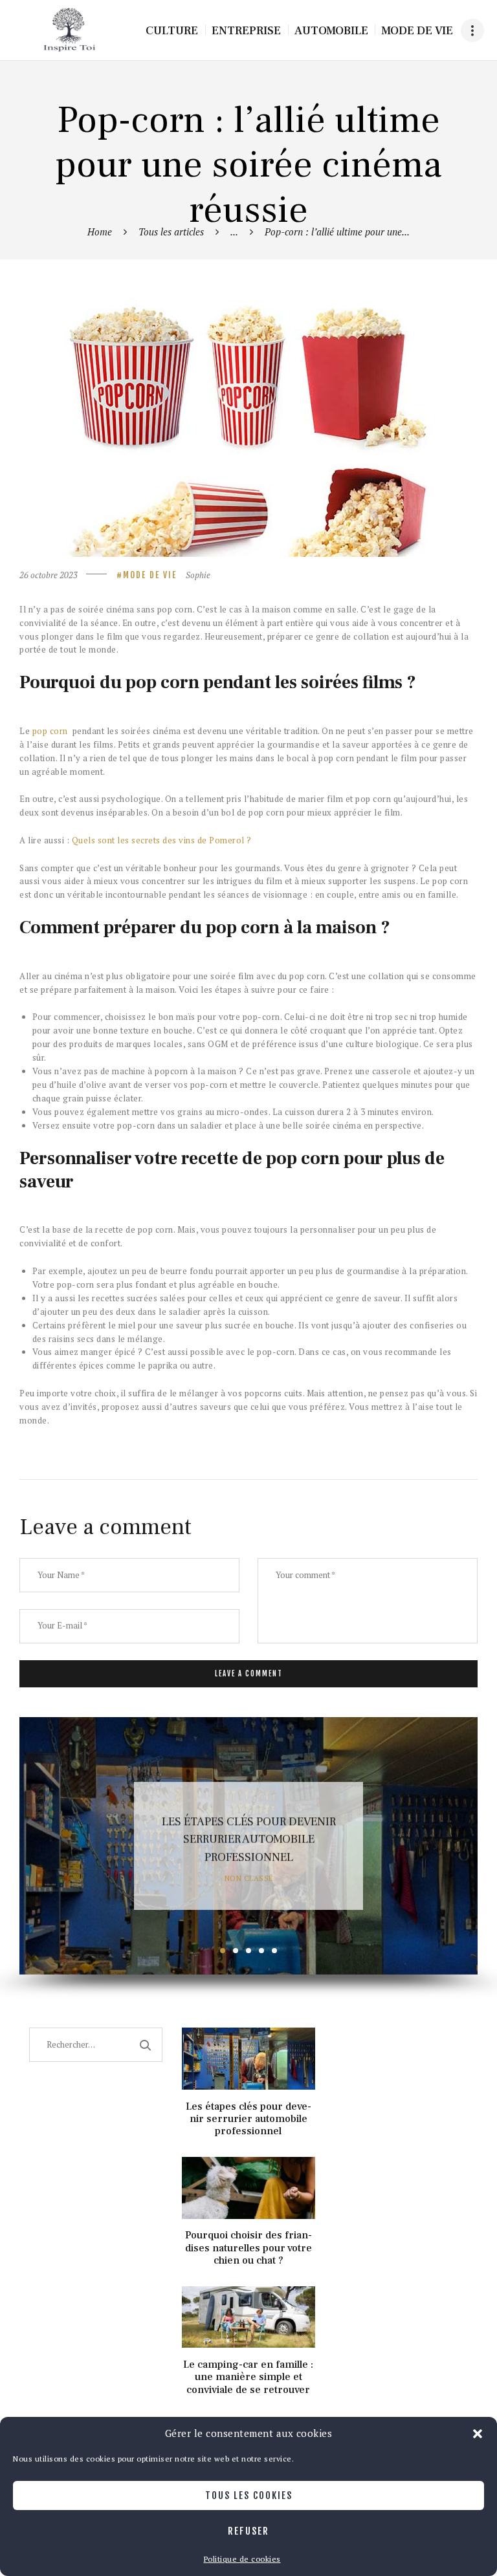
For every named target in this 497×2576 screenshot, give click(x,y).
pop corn (50, 731)
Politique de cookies (242, 2559)
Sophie (198, 575)
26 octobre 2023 (49, 575)
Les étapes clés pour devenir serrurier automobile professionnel (249, 1840)
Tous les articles (171, 232)
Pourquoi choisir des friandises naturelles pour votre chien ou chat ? (248, 2248)
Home (100, 232)
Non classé (249, 1878)
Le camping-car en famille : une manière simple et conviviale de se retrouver (248, 2377)
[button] (478, 2434)
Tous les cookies (249, 2495)
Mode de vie (150, 575)
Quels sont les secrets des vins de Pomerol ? (162, 840)
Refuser (248, 2531)
